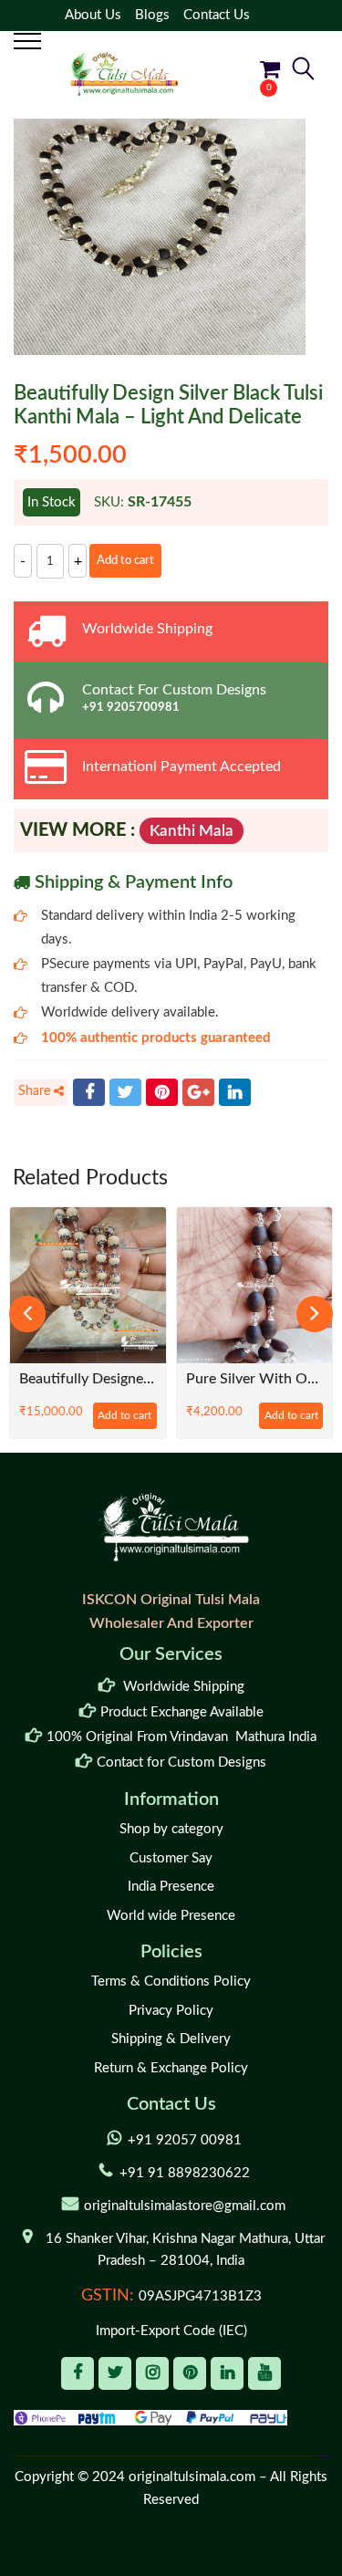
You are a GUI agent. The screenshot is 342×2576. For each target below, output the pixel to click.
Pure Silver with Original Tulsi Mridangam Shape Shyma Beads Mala (90, 1379)
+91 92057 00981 (185, 2140)
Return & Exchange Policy (171, 2068)
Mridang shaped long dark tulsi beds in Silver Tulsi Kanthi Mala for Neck (257, 1379)
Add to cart (125, 561)
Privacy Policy (171, 2011)
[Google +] (198, 1092)
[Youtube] (264, 2373)
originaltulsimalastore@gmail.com (185, 2206)
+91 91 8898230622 (185, 2173)
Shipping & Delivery (171, 2039)
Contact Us (217, 15)
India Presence (171, 1887)
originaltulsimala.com (192, 2477)
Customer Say (171, 1858)
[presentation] (27, 1314)
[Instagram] (152, 2373)
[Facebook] (89, 1092)
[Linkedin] (227, 2373)
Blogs (152, 15)
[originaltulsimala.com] (123, 73)
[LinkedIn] (235, 1092)
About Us (93, 15)
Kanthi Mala (192, 831)
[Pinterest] (162, 1092)
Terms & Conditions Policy (171, 1982)
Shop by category (171, 1829)
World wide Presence (171, 1916)
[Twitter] (125, 1092)
